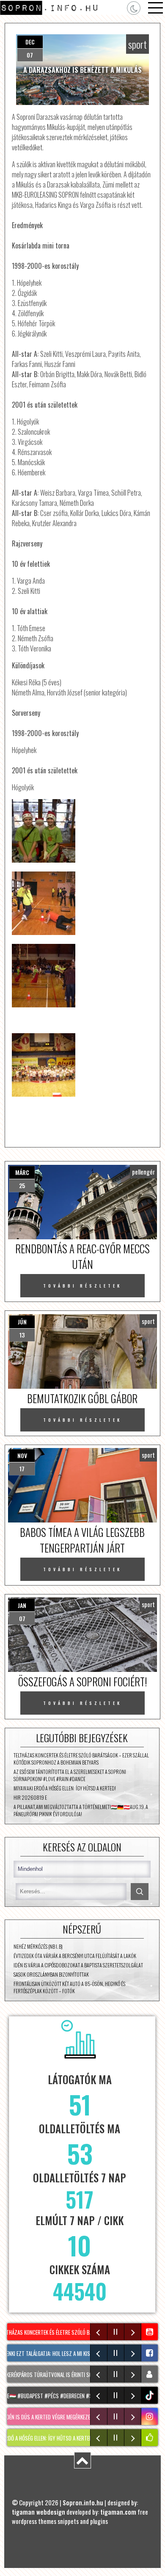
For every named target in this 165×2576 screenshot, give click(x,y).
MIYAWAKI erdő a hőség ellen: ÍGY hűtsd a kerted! (65, 1788)
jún (22, 1322)
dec (30, 42)
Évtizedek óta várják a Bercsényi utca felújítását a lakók (75, 1956)
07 (30, 55)
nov (22, 1455)
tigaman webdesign (38, 2512)
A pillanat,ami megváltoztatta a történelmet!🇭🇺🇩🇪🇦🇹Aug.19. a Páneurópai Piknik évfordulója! (81, 1810)
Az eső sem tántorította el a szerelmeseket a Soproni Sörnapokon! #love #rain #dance (70, 1775)
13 (22, 1335)
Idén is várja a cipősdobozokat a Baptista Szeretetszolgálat (78, 1965)
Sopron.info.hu (83, 2502)
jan (22, 1605)
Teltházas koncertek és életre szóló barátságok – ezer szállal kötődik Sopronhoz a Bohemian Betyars (81, 1759)
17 (22, 1469)
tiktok (151, 2395)
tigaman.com (118, 2512)
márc (22, 1172)
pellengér (143, 1172)
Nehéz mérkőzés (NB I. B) (38, 1946)
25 (22, 1185)
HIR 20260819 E (30, 1797)
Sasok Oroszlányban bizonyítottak (51, 1974)
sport (137, 44)
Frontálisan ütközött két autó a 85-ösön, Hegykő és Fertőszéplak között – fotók (69, 1987)
